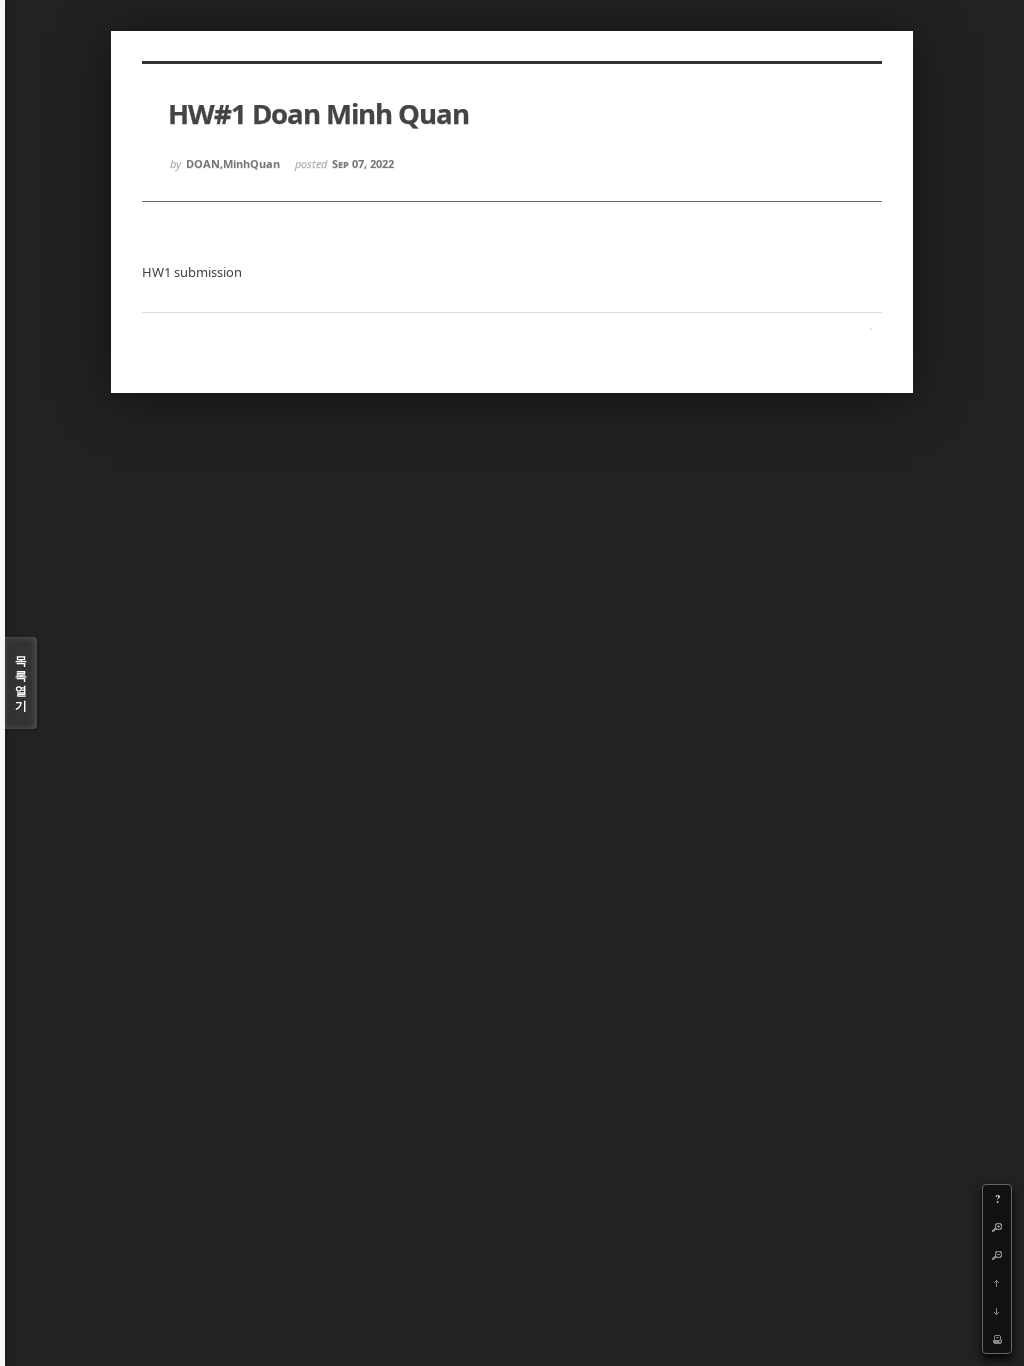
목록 (21, 683)
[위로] (997, 1283)
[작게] (997, 1255)
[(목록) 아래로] (997, 1311)
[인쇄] (997, 1339)
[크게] (997, 1227)
